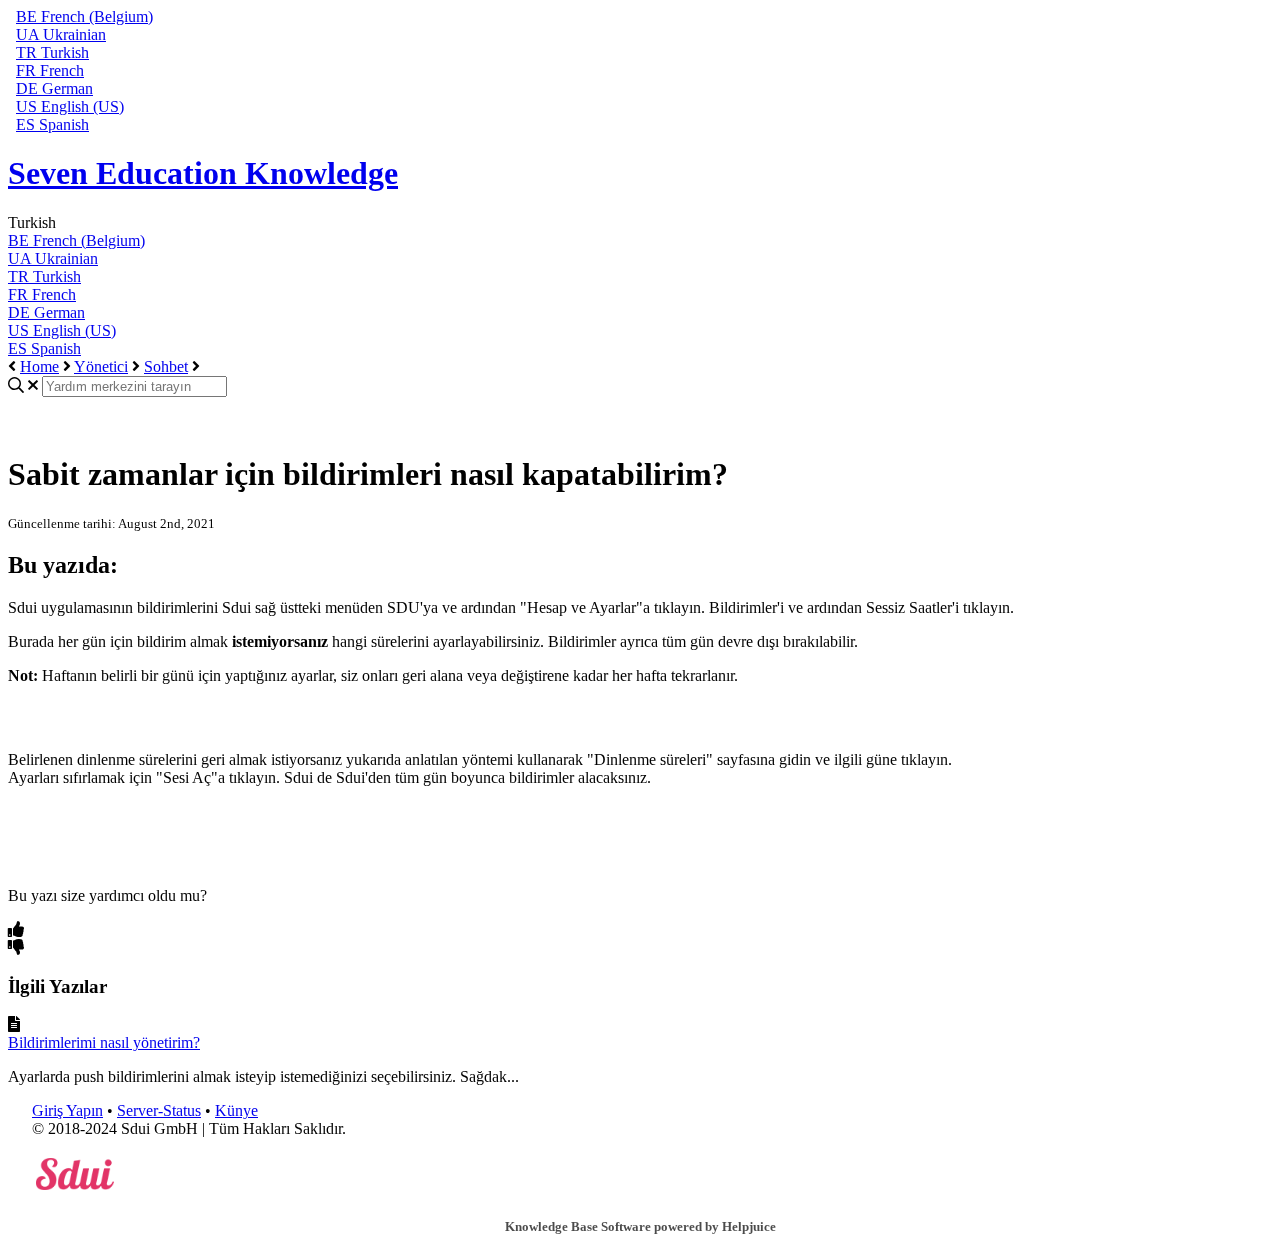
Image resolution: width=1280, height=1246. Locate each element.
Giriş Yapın (67, 1110)
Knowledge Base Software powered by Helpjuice (640, 1226)
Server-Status (159, 1110)
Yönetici (101, 366)
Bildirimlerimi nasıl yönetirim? (104, 1042)
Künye (236, 1110)
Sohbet (166, 366)
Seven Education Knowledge (203, 173)
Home (39, 366)
